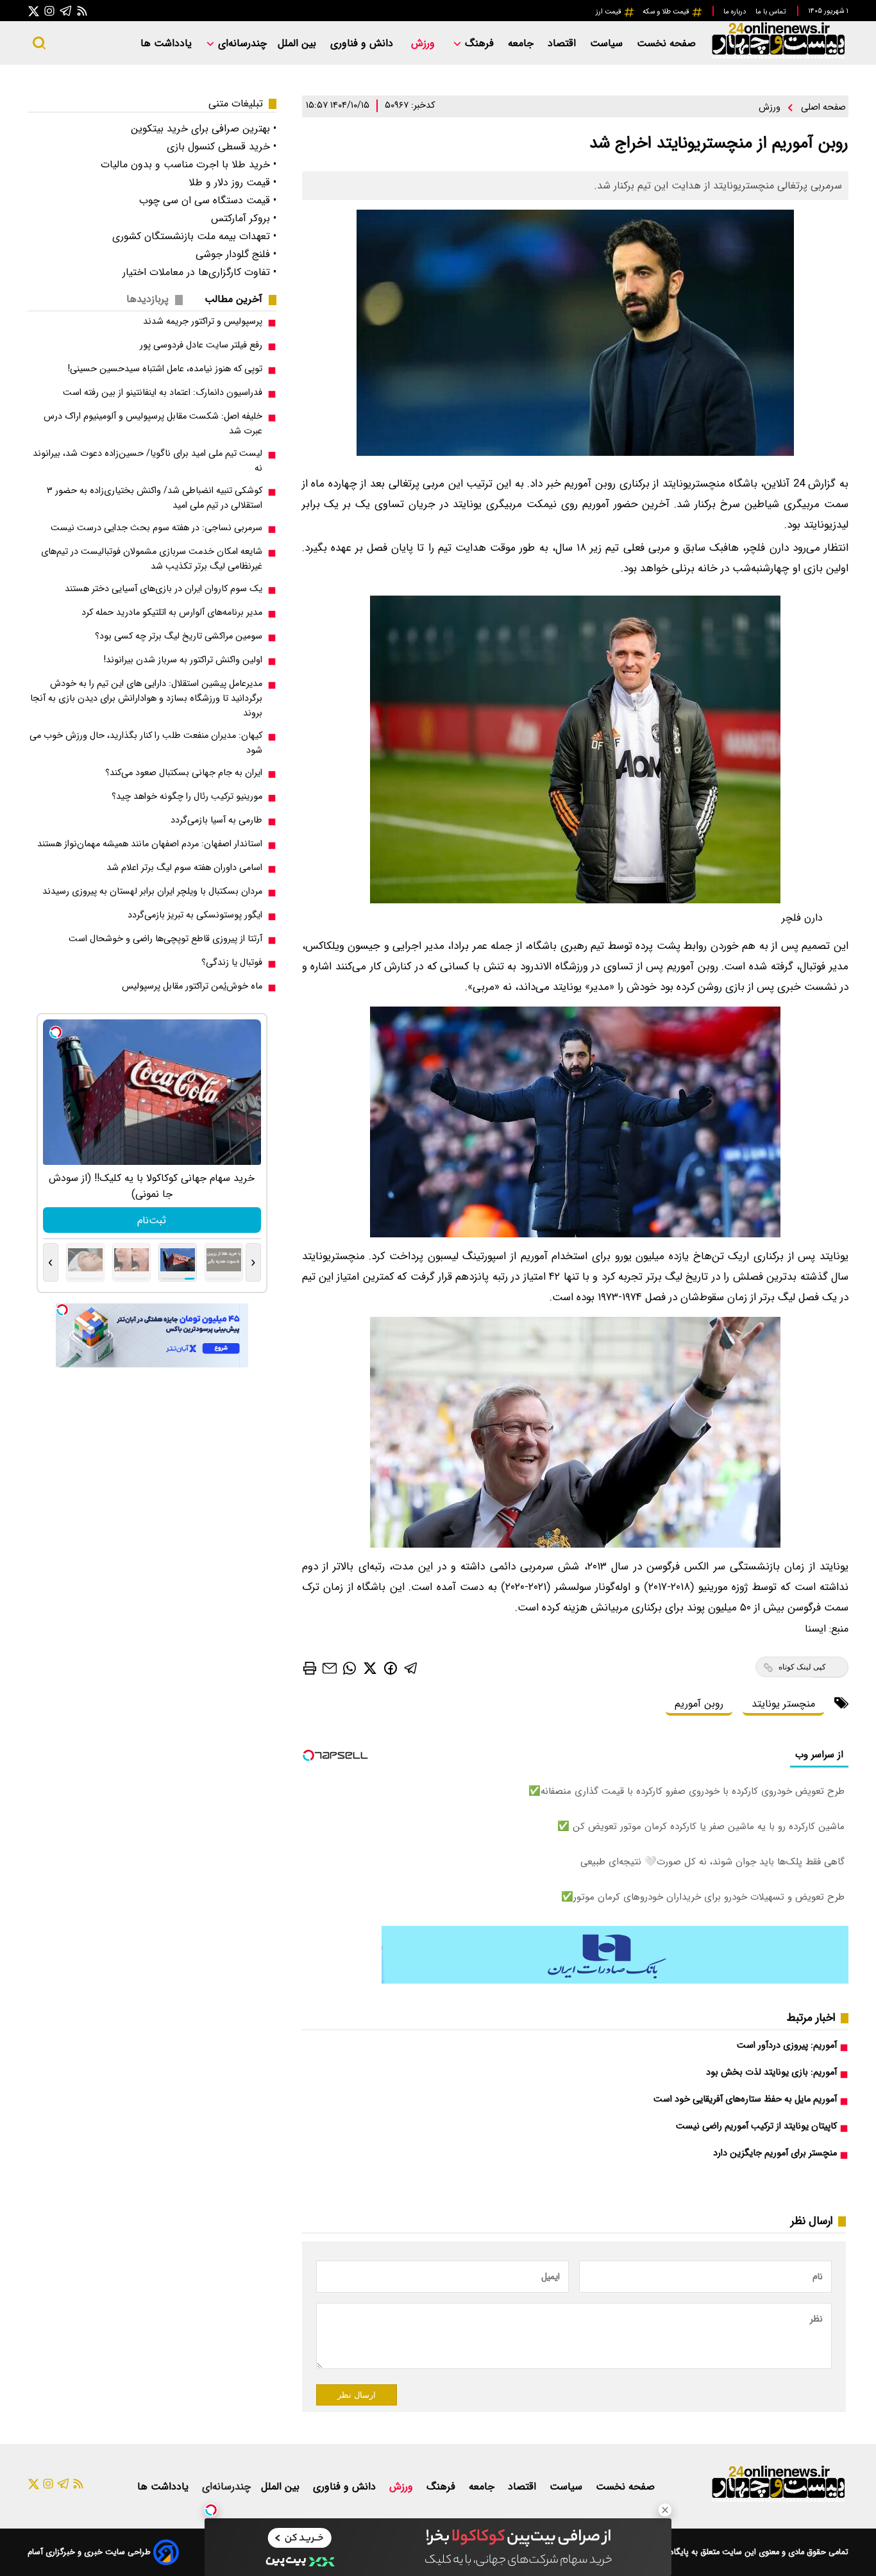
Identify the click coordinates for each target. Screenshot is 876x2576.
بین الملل (299, 43)
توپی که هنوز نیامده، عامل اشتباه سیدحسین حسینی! (165, 369)
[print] (310, 1668)
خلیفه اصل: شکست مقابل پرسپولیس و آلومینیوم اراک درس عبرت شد (153, 424)
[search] (39, 43)
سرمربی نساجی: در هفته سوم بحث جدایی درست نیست (156, 528)
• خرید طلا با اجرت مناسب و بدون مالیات (189, 164)
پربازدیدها (147, 299)
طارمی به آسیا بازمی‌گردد (216, 820)
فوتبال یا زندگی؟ (232, 963)
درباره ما (736, 12)
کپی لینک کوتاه (802, 1667)
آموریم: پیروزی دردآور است (787, 2045)
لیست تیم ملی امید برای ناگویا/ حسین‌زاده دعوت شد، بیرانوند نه (147, 461)
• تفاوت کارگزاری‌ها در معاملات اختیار (199, 272)
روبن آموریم (699, 1704)
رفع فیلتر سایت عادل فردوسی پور (201, 345)
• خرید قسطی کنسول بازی (222, 146)
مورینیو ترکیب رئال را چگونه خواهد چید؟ (187, 797)
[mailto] (330, 1668)
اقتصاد (563, 43)
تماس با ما (771, 12)
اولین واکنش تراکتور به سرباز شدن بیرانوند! (183, 660)
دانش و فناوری (363, 43)
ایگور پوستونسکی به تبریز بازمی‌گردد (195, 915)
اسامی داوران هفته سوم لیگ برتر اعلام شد (184, 868)
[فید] (82, 11)
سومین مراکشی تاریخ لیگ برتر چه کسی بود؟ (179, 636)
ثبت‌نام (152, 1220)
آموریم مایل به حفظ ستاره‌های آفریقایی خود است (745, 2099)
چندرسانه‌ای (241, 43)
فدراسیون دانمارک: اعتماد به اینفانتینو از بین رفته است (163, 393)
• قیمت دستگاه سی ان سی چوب (208, 200)
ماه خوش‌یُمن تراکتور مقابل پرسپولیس (192, 986)
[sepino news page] (615, 1981)
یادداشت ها (168, 43)
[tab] (239, 299)
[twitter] (370, 1668)
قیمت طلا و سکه (667, 12)
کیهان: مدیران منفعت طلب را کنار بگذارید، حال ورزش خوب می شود (146, 743)
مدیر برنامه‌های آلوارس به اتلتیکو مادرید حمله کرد (172, 613)
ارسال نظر (357, 2395)
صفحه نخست (666, 43)
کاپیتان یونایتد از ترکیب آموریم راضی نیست (756, 2126)
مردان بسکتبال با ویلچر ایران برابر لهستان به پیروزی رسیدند (152, 891)
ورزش (425, 43)
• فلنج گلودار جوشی (236, 254)
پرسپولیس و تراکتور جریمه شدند (203, 322)
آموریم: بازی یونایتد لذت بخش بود (771, 2072)
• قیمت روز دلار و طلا (232, 182)
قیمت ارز (610, 12)
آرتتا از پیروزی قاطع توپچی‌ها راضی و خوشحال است (165, 939)
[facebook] (391, 1667)
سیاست (608, 43)
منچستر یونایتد (783, 1704)
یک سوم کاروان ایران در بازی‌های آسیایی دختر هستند (164, 589)
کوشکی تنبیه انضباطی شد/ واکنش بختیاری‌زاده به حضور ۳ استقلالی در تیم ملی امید (155, 498)
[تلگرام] (66, 11)
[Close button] (665, 2510)
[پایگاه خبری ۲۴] (778, 57)
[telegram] (411, 1668)
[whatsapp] (350, 1668)
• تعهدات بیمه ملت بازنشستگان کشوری (194, 236)
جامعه (522, 43)
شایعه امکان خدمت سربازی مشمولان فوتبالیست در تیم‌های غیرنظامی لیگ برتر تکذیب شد (152, 559)
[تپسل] (211, 2510)
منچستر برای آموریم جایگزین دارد (775, 2153)
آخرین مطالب (233, 299)
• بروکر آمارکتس (244, 218)
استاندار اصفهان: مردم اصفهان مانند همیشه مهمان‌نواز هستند (150, 844)
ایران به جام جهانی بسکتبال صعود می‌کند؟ (184, 773)
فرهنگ (479, 43)
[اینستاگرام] (49, 11)
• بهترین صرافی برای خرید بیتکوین (204, 129)
